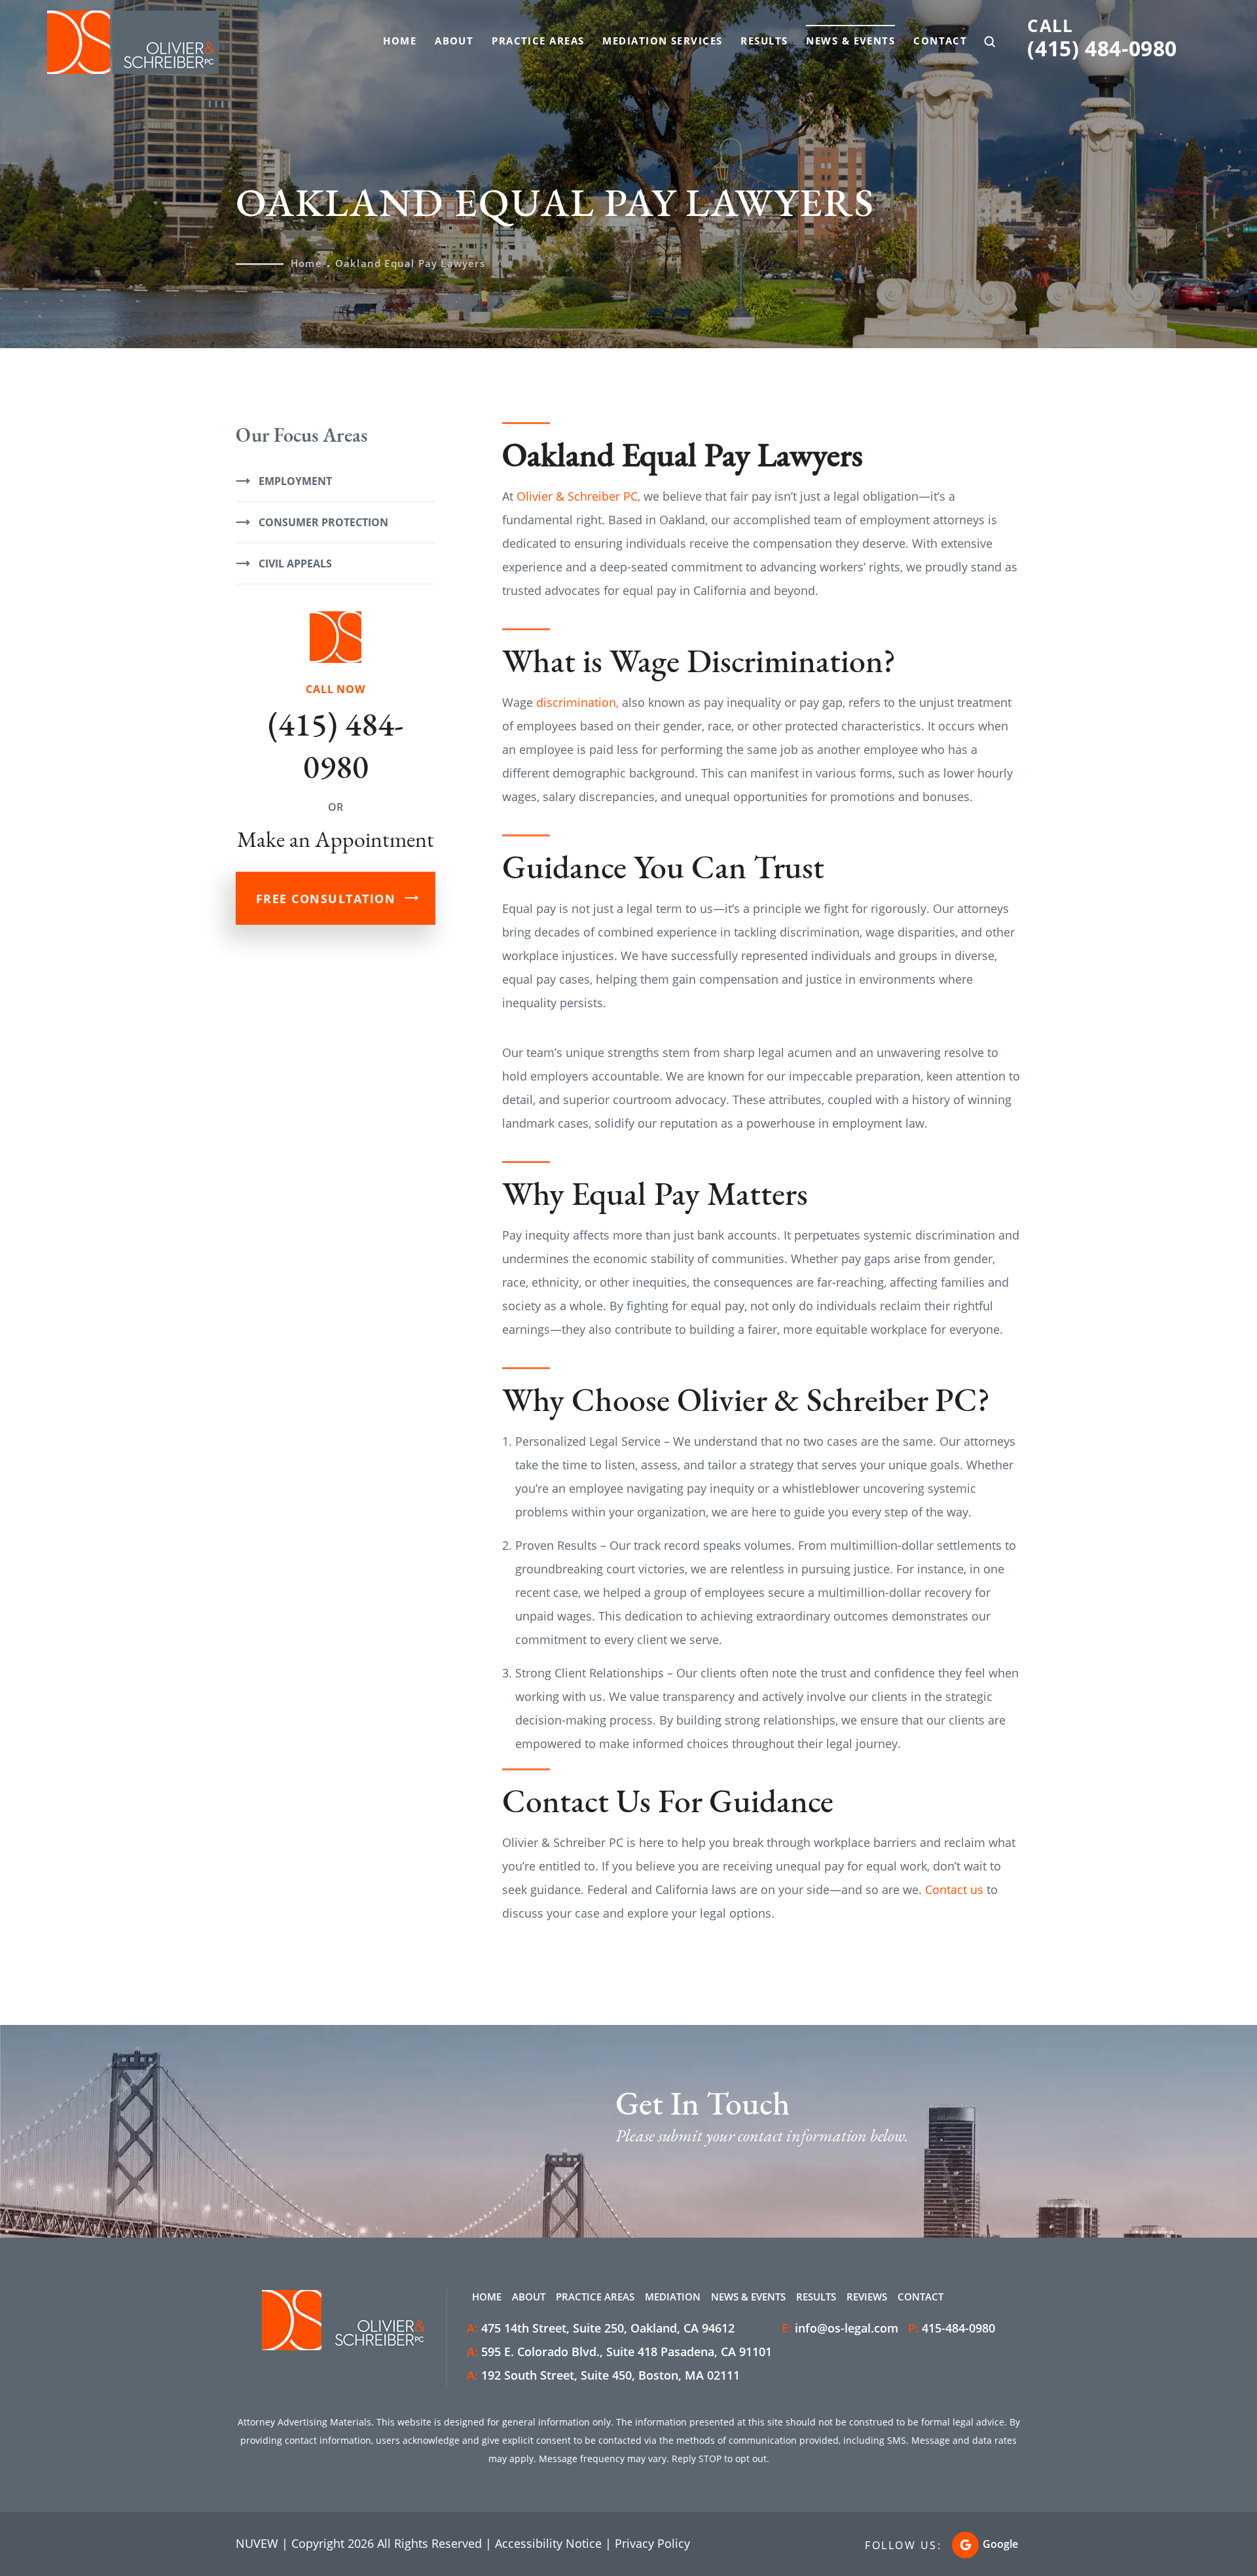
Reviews (867, 2297)
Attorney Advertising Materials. (306, 2422)
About (454, 41)
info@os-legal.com (847, 2328)
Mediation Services (662, 41)
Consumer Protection (323, 522)
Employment (295, 481)
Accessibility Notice (548, 2543)
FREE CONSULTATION (326, 899)
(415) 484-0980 (1102, 48)
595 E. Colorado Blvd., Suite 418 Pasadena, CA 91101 (619, 2352)
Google (1000, 2544)
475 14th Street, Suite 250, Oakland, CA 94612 (601, 2328)
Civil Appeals (295, 563)
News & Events (850, 41)
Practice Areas (538, 41)
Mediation (673, 2297)
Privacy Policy (652, 2543)
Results (764, 41)
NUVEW (257, 2543)
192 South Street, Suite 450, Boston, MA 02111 (603, 2375)
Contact (940, 41)
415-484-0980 (958, 2328)
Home (400, 41)
